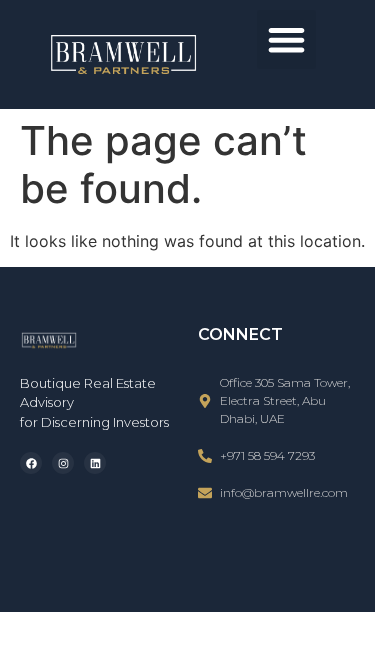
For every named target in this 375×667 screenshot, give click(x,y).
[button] (286, 39)
